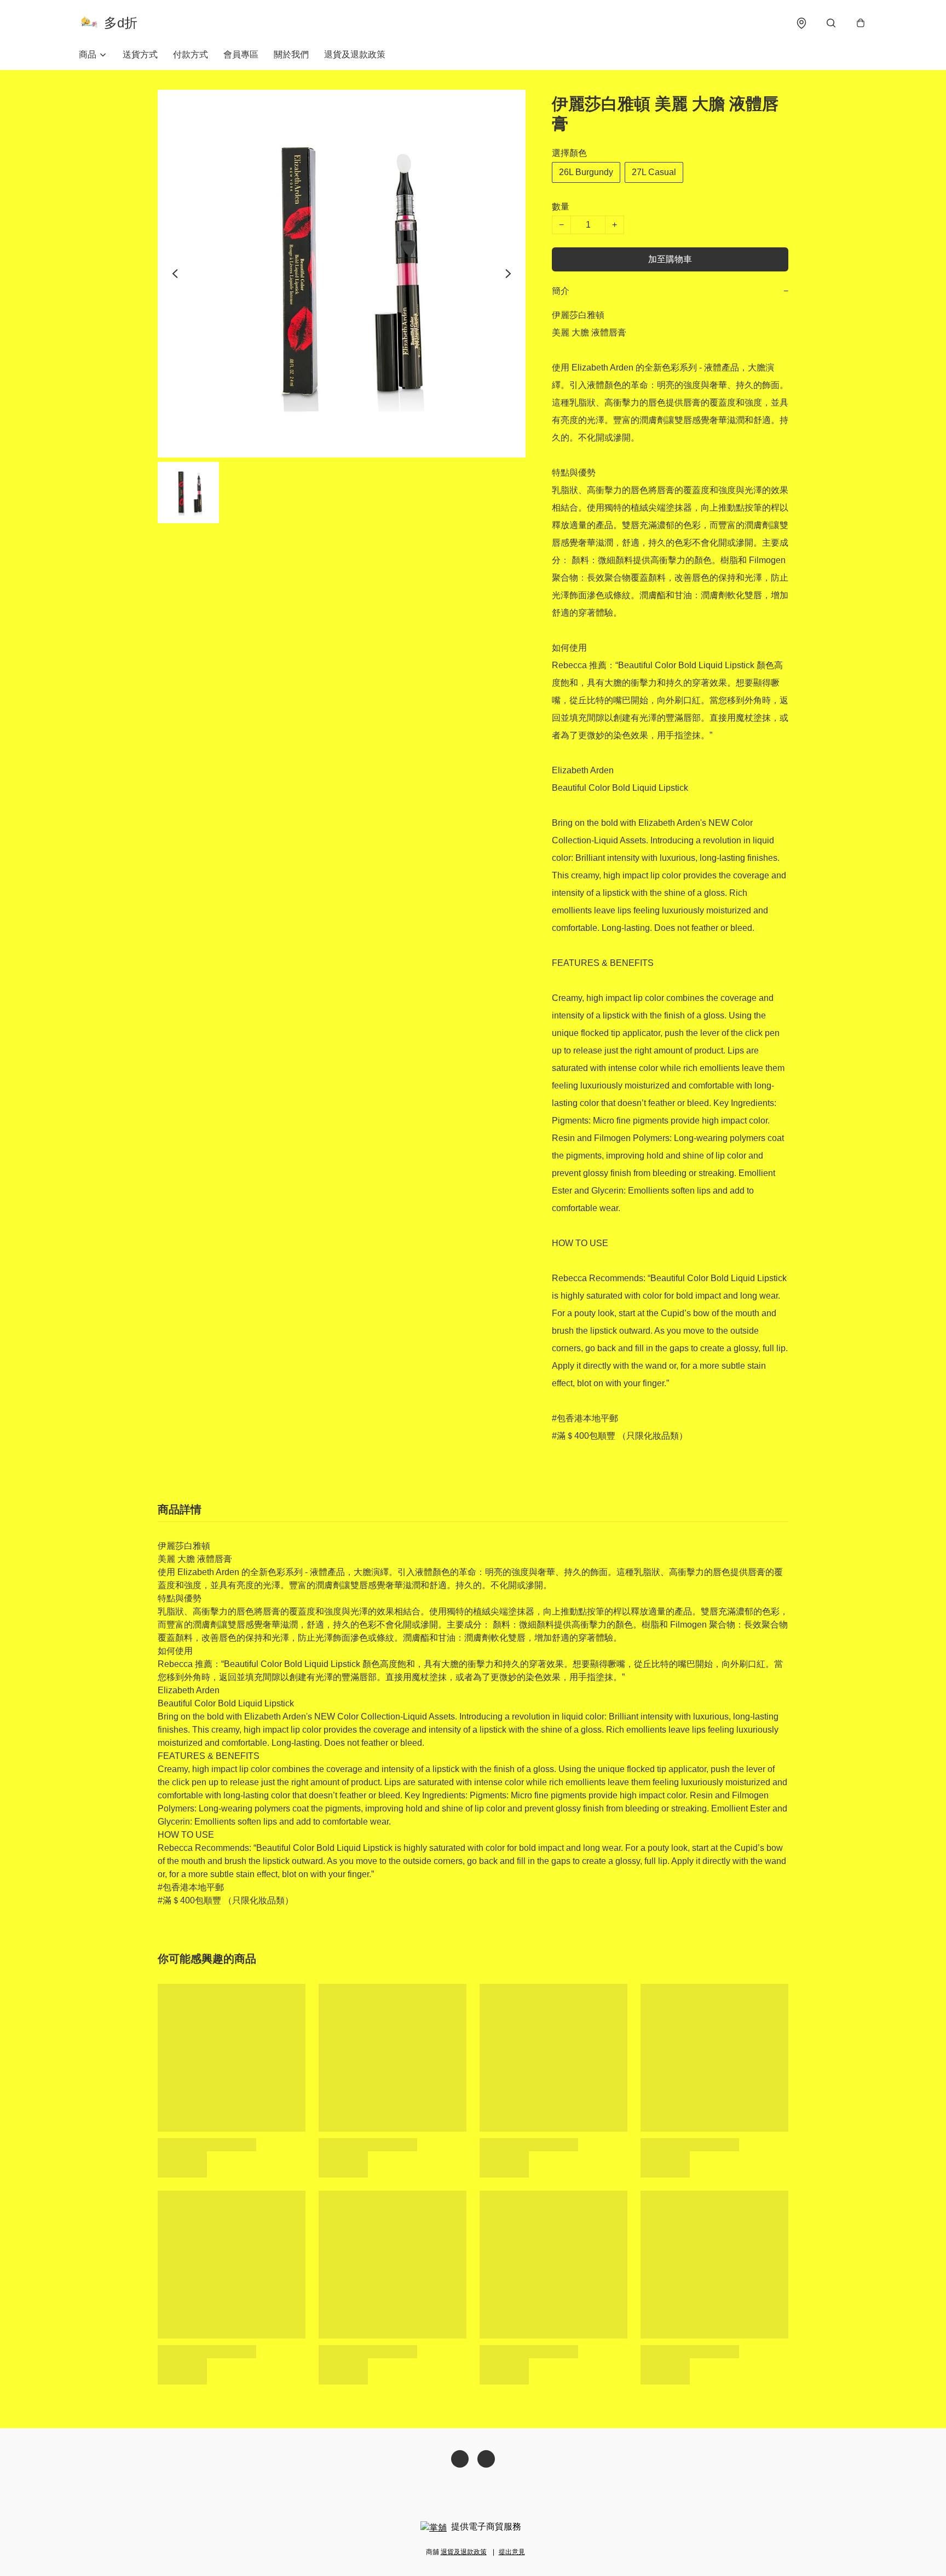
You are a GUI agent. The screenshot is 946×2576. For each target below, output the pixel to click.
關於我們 (291, 54)
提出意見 (512, 2552)
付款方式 (191, 54)
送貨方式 (140, 54)
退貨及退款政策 (355, 54)
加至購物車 (670, 259)
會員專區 (241, 54)
